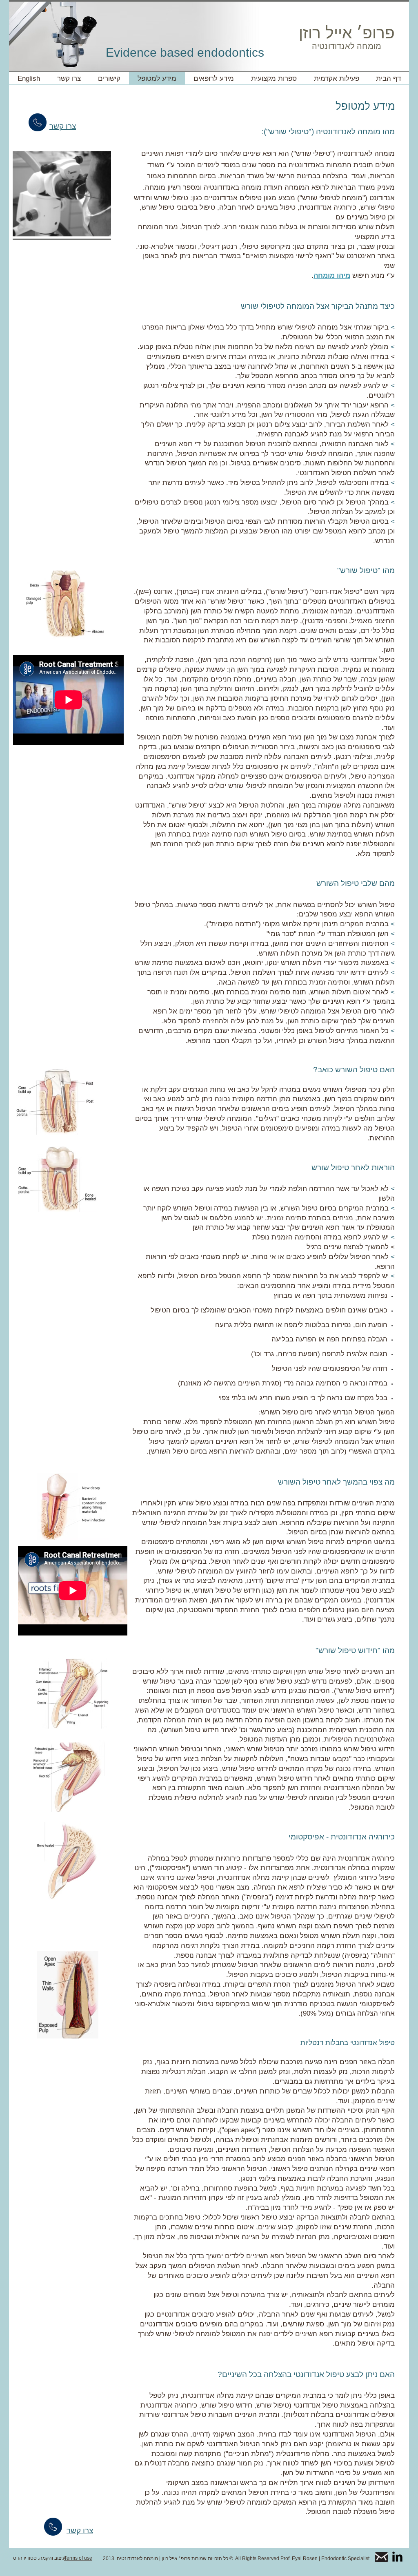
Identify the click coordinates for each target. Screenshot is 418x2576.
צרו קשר (80, 2531)
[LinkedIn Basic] (397, 2557)
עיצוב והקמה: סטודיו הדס (39, 2558)
